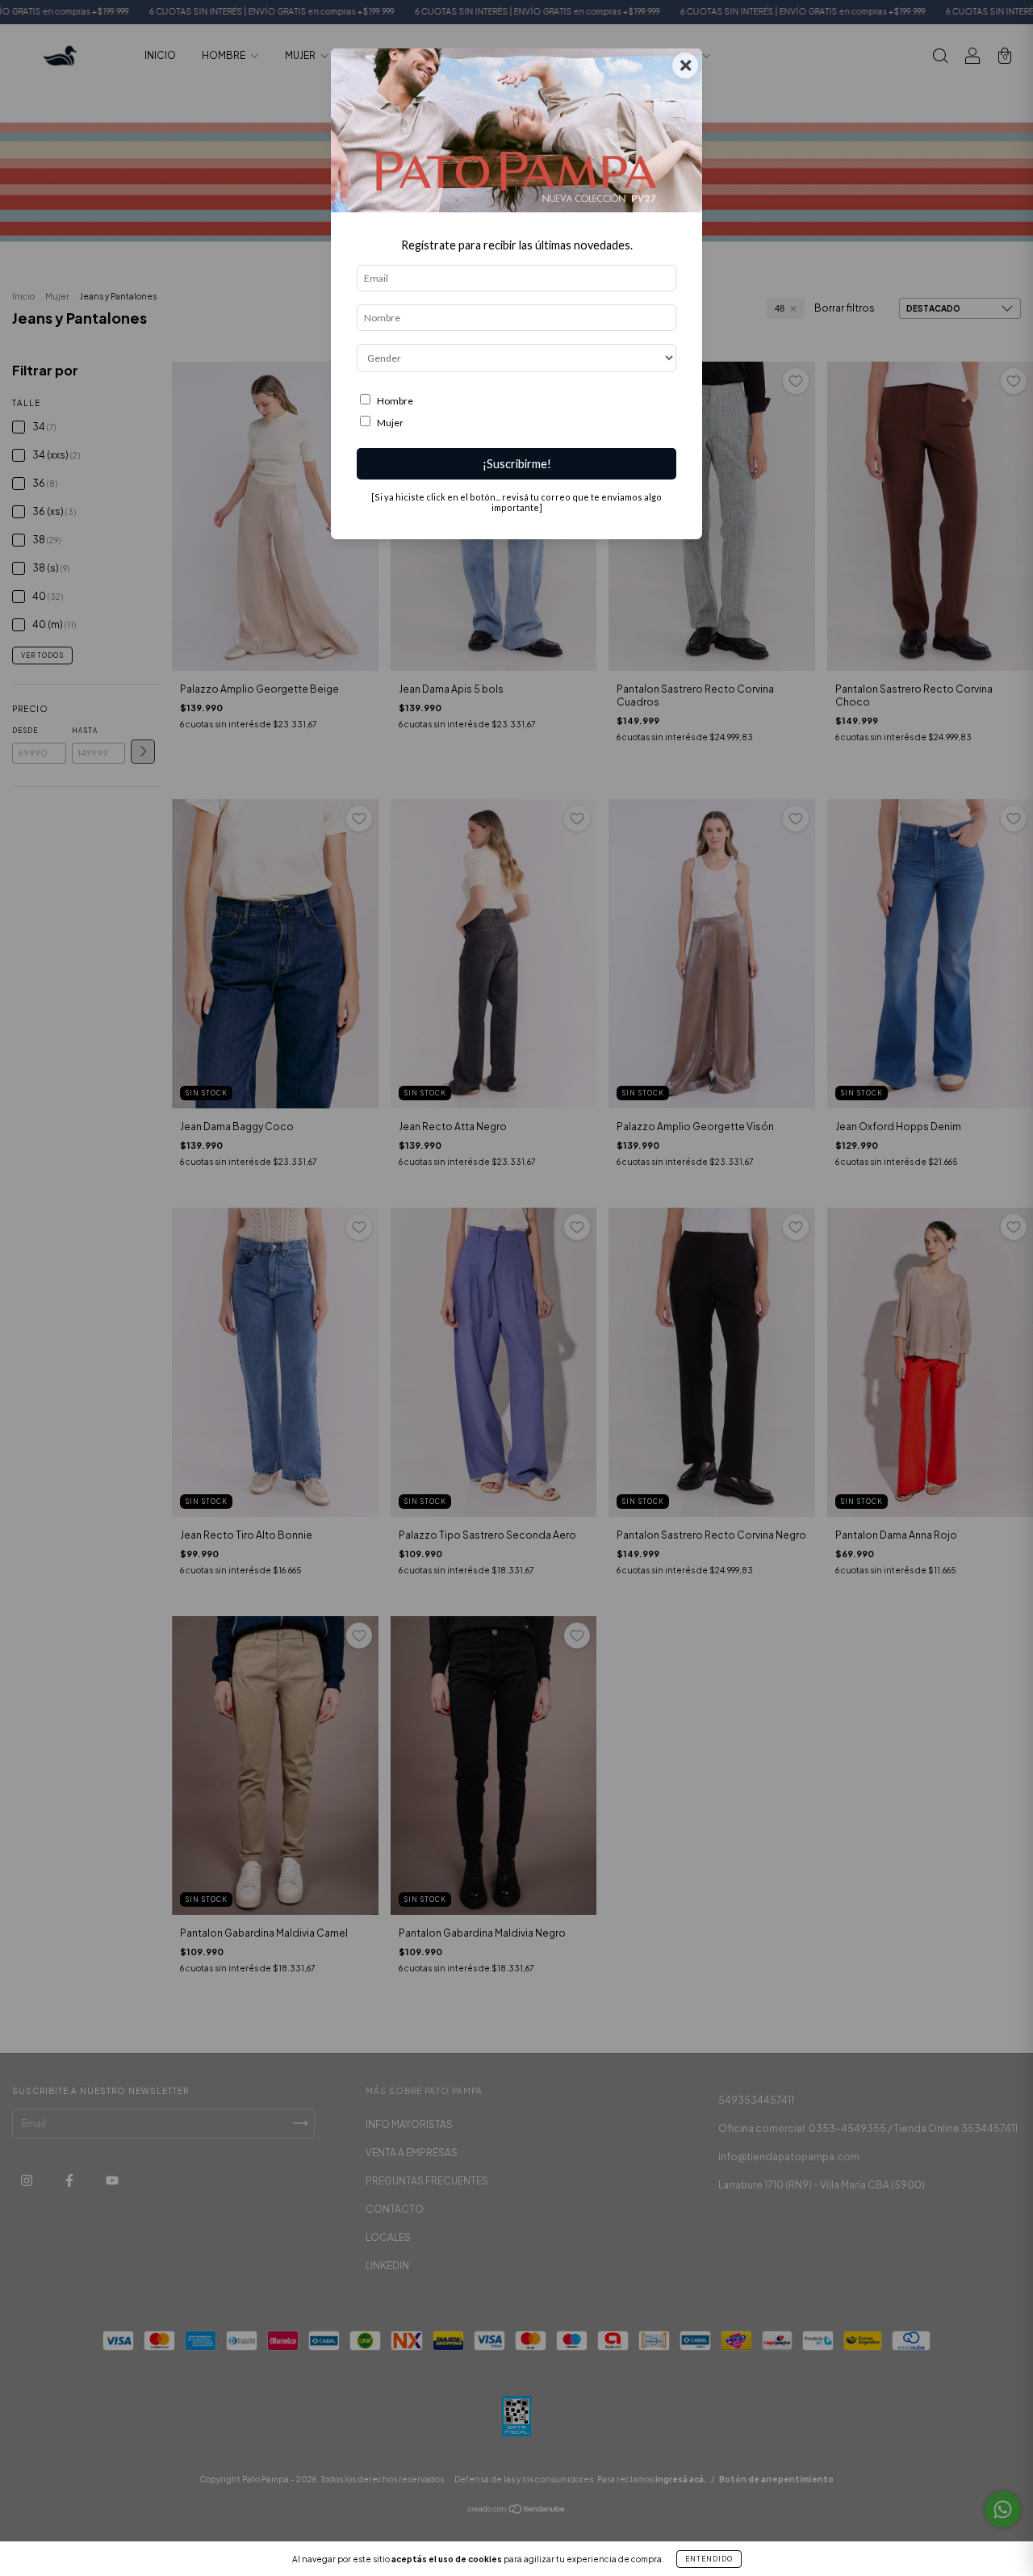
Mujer (390, 423)
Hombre (395, 401)
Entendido (709, 2559)
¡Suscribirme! (517, 464)
